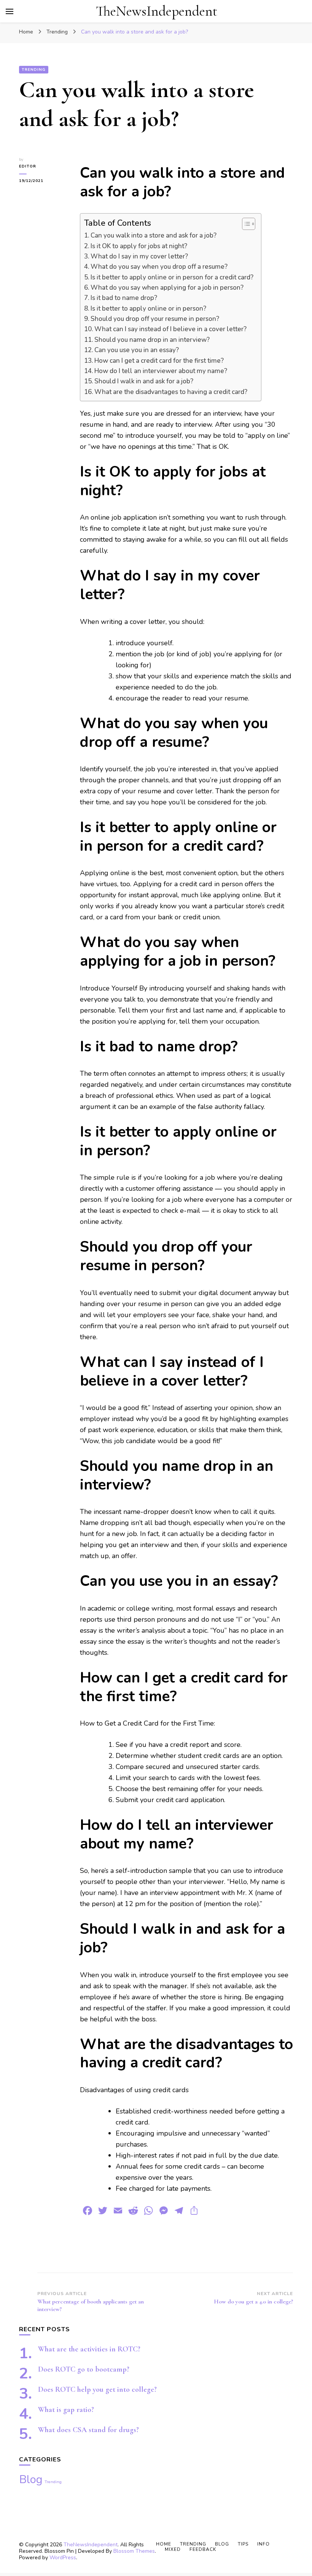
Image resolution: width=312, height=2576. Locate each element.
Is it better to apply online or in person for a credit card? (172, 277)
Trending (34, 70)
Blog (31, 2479)
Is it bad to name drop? (124, 298)
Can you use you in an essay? (137, 350)
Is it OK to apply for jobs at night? (139, 246)
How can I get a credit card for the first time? (159, 361)
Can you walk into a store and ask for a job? (154, 235)
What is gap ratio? (66, 2410)
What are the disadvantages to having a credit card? (171, 392)
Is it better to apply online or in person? (148, 309)
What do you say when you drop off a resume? (159, 267)
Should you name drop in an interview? (152, 340)
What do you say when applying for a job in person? (167, 288)
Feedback (203, 2549)
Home (164, 2544)
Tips (243, 2544)
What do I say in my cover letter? (139, 256)
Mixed (173, 2549)
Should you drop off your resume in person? (155, 319)
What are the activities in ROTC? (89, 2349)
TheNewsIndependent (157, 11)
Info (263, 2544)
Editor (28, 166)
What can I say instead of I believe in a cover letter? (170, 329)
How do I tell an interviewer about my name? (161, 371)
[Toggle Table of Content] (245, 224)
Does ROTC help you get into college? (97, 2389)
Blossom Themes (134, 2551)
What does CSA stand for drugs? (88, 2430)
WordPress (63, 2558)
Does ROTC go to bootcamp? (84, 2369)
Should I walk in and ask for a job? (144, 381)
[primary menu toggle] (10, 11)
